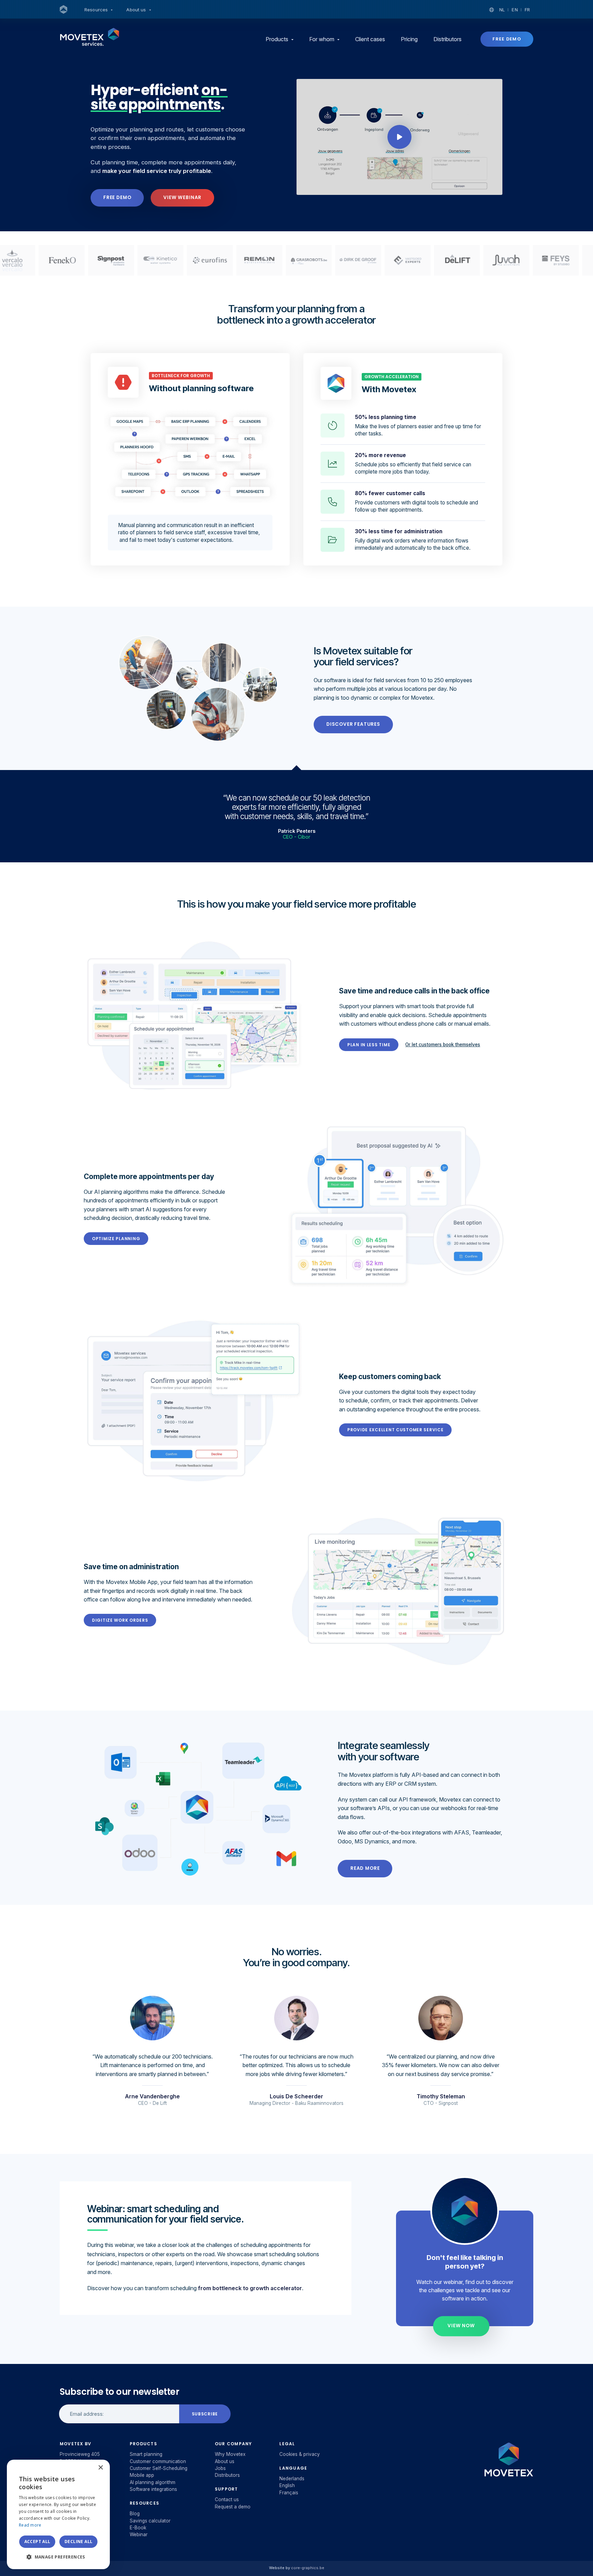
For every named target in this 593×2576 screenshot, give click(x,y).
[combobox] (86, 2468)
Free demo (507, 39)
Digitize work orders (120, 1620)
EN (515, 10)
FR (527, 10)
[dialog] (58, 2514)
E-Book (138, 2528)
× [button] (100, 2468)
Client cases (370, 39)
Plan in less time (369, 1045)
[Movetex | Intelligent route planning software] (63, 10)
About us (137, 10)
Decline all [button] (78, 2542)
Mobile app (142, 2475)
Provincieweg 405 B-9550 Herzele (80, 2458)
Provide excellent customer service (395, 1430)
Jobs (220, 2468)
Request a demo (233, 2507)
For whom (322, 39)
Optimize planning (116, 1239)
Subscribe (205, 2414)
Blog (135, 2514)
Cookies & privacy (300, 2454)
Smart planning (146, 2454)
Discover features (353, 724)
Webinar (139, 2534)
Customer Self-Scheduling (159, 2468)
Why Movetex (230, 2454)
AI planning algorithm (153, 2482)
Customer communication (158, 2461)
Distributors (447, 39)
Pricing (409, 39)
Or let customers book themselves (443, 1045)
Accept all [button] (37, 2542)
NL (502, 10)
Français (289, 2493)
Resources (97, 10)
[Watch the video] (399, 137)
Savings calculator (150, 2521)
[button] (58, 2557)
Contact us (227, 2499)
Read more (365, 1868)
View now (461, 2326)
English (287, 2485)
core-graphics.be (308, 2568)
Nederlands (292, 2479)
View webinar (182, 197)
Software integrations (153, 2489)
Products (278, 39)
